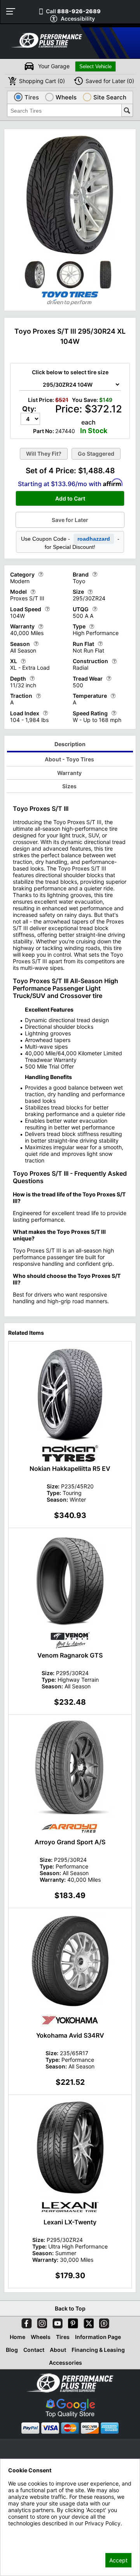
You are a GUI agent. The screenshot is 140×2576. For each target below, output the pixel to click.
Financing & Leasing (98, 2350)
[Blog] (103, 2322)
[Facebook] (25, 2322)
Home (17, 2337)
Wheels (41, 2337)
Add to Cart (70, 498)
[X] (87, 2322)
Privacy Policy (26, 2534)
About (58, 2350)
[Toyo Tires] (70, 305)
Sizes (69, 786)
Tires (63, 2337)
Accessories (66, 2363)
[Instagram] (40, 2322)
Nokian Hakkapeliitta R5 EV (70, 1468)
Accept (118, 2560)
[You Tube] (56, 2322)
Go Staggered (96, 454)
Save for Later (70, 520)
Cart (42, 81)
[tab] (70, 745)
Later (110, 81)
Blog (12, 2350)
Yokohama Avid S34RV (70, 2035)
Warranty (69, 773)
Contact (34, 2350)
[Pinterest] (72, 2322)
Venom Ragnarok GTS (70, 1655)
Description (70, 744)
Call (73, 11)
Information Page (98, 2337)
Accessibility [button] (78, 19)
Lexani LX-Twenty (70, 2222)
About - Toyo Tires (69, 759)
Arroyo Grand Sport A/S (70, 1842)
